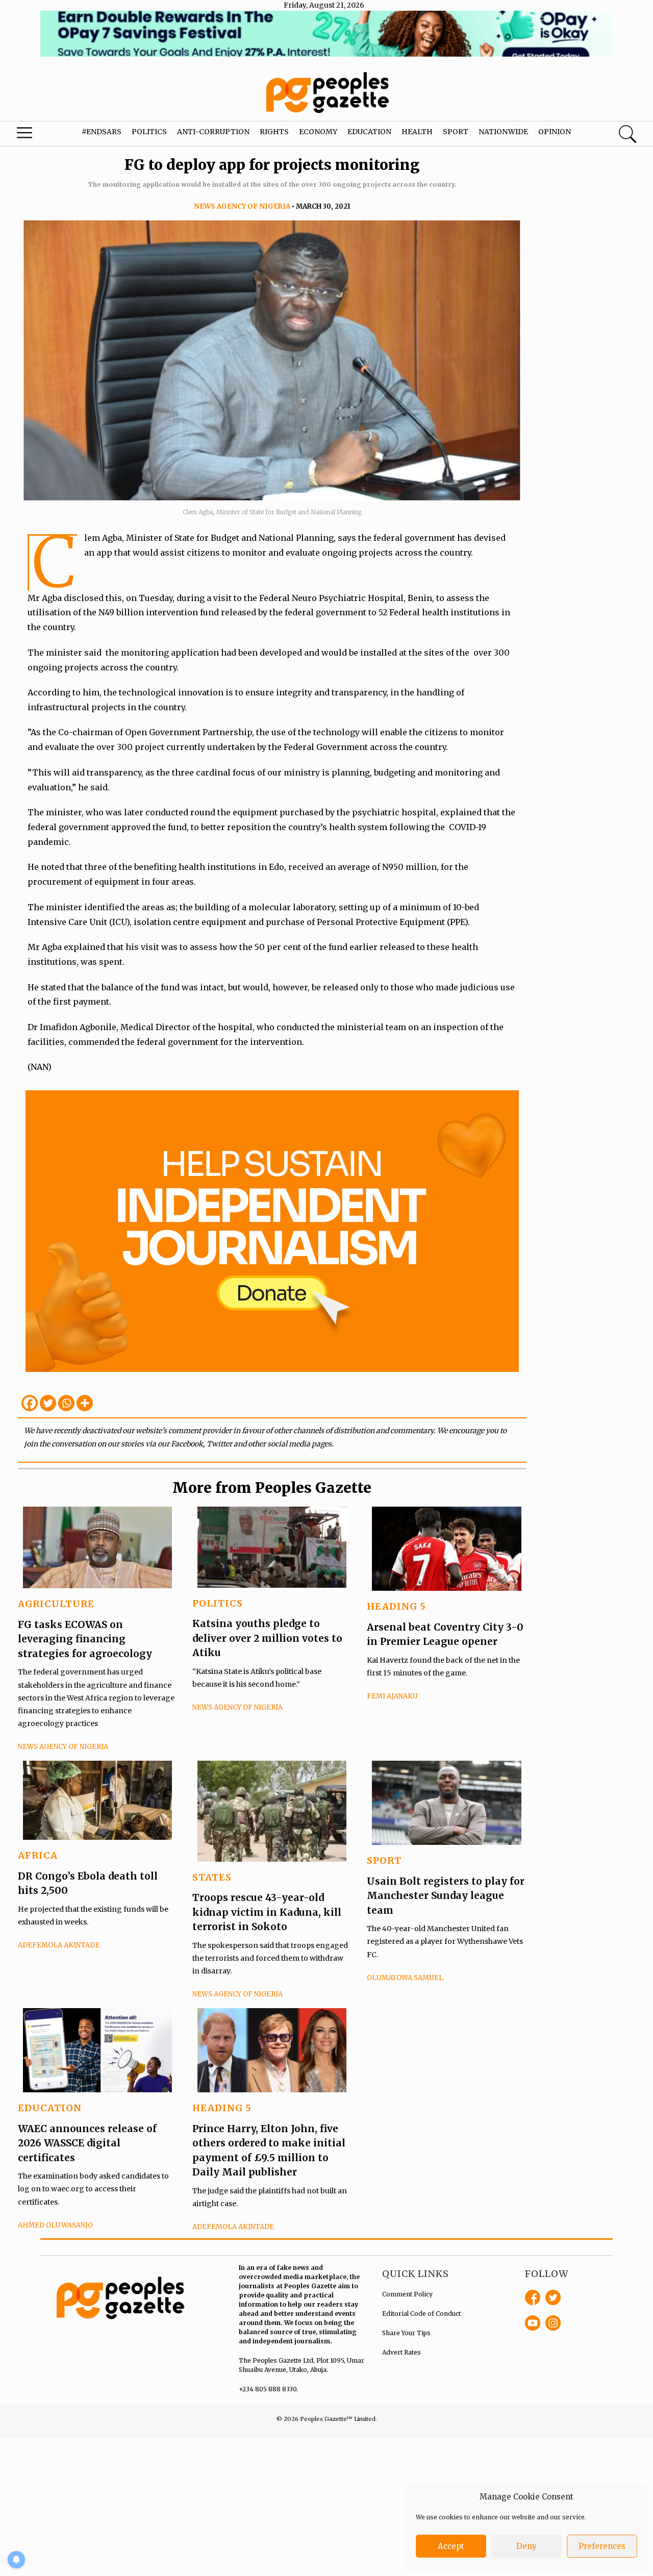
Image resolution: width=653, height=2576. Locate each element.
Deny (526, 2546)
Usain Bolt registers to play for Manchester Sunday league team (446, 1896)
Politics (149, 132)
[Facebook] (30, 1403)
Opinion (555, 132)
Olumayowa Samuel (405, 1978)
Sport (456, 132)
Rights (274, 132)
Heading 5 (396, 1606)
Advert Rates (401, 2352)
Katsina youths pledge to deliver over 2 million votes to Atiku (267, 1638)
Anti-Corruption (213, 132)
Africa (38, 1855)
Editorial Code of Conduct (421, 2314)
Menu (36, 135)
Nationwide (503, 132)
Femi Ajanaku (392, 1696)
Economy (318, 132)
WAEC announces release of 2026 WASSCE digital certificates (87, 2143)
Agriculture (56, 1604)
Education (369, 132)
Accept (451, 2546)
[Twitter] (48, 1403)
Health (417, 132)
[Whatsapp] (66, 1403)
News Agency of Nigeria (242, 206)
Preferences (602, 2546)
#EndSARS (102, 132)
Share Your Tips (406, 2333)
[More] (85, 1403)
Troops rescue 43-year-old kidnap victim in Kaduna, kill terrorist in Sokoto (267, 1912)
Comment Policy (407, 2294)
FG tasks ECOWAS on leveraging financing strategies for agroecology (85, 1639)
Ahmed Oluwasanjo (55, 2225)
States (212, 1877)
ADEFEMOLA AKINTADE (59, 1945)
